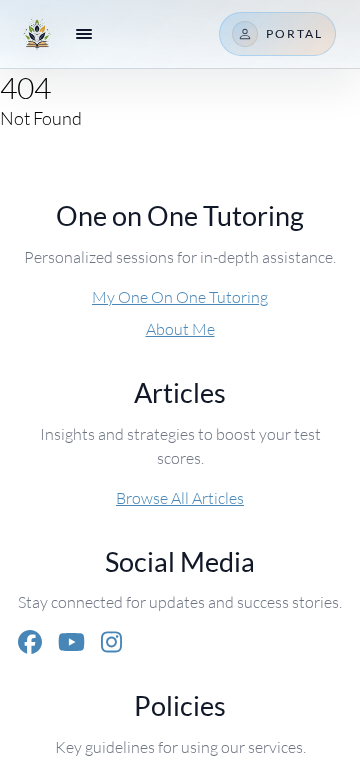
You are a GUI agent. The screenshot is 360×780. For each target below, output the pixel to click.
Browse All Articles (180, 497)
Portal (294, 33)
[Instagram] (111, 642)
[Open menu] (84, 34)
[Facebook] (30, 642)
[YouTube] (71, 642)
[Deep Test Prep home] (37, 34)
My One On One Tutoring (180, 296)
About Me (180, 328)
